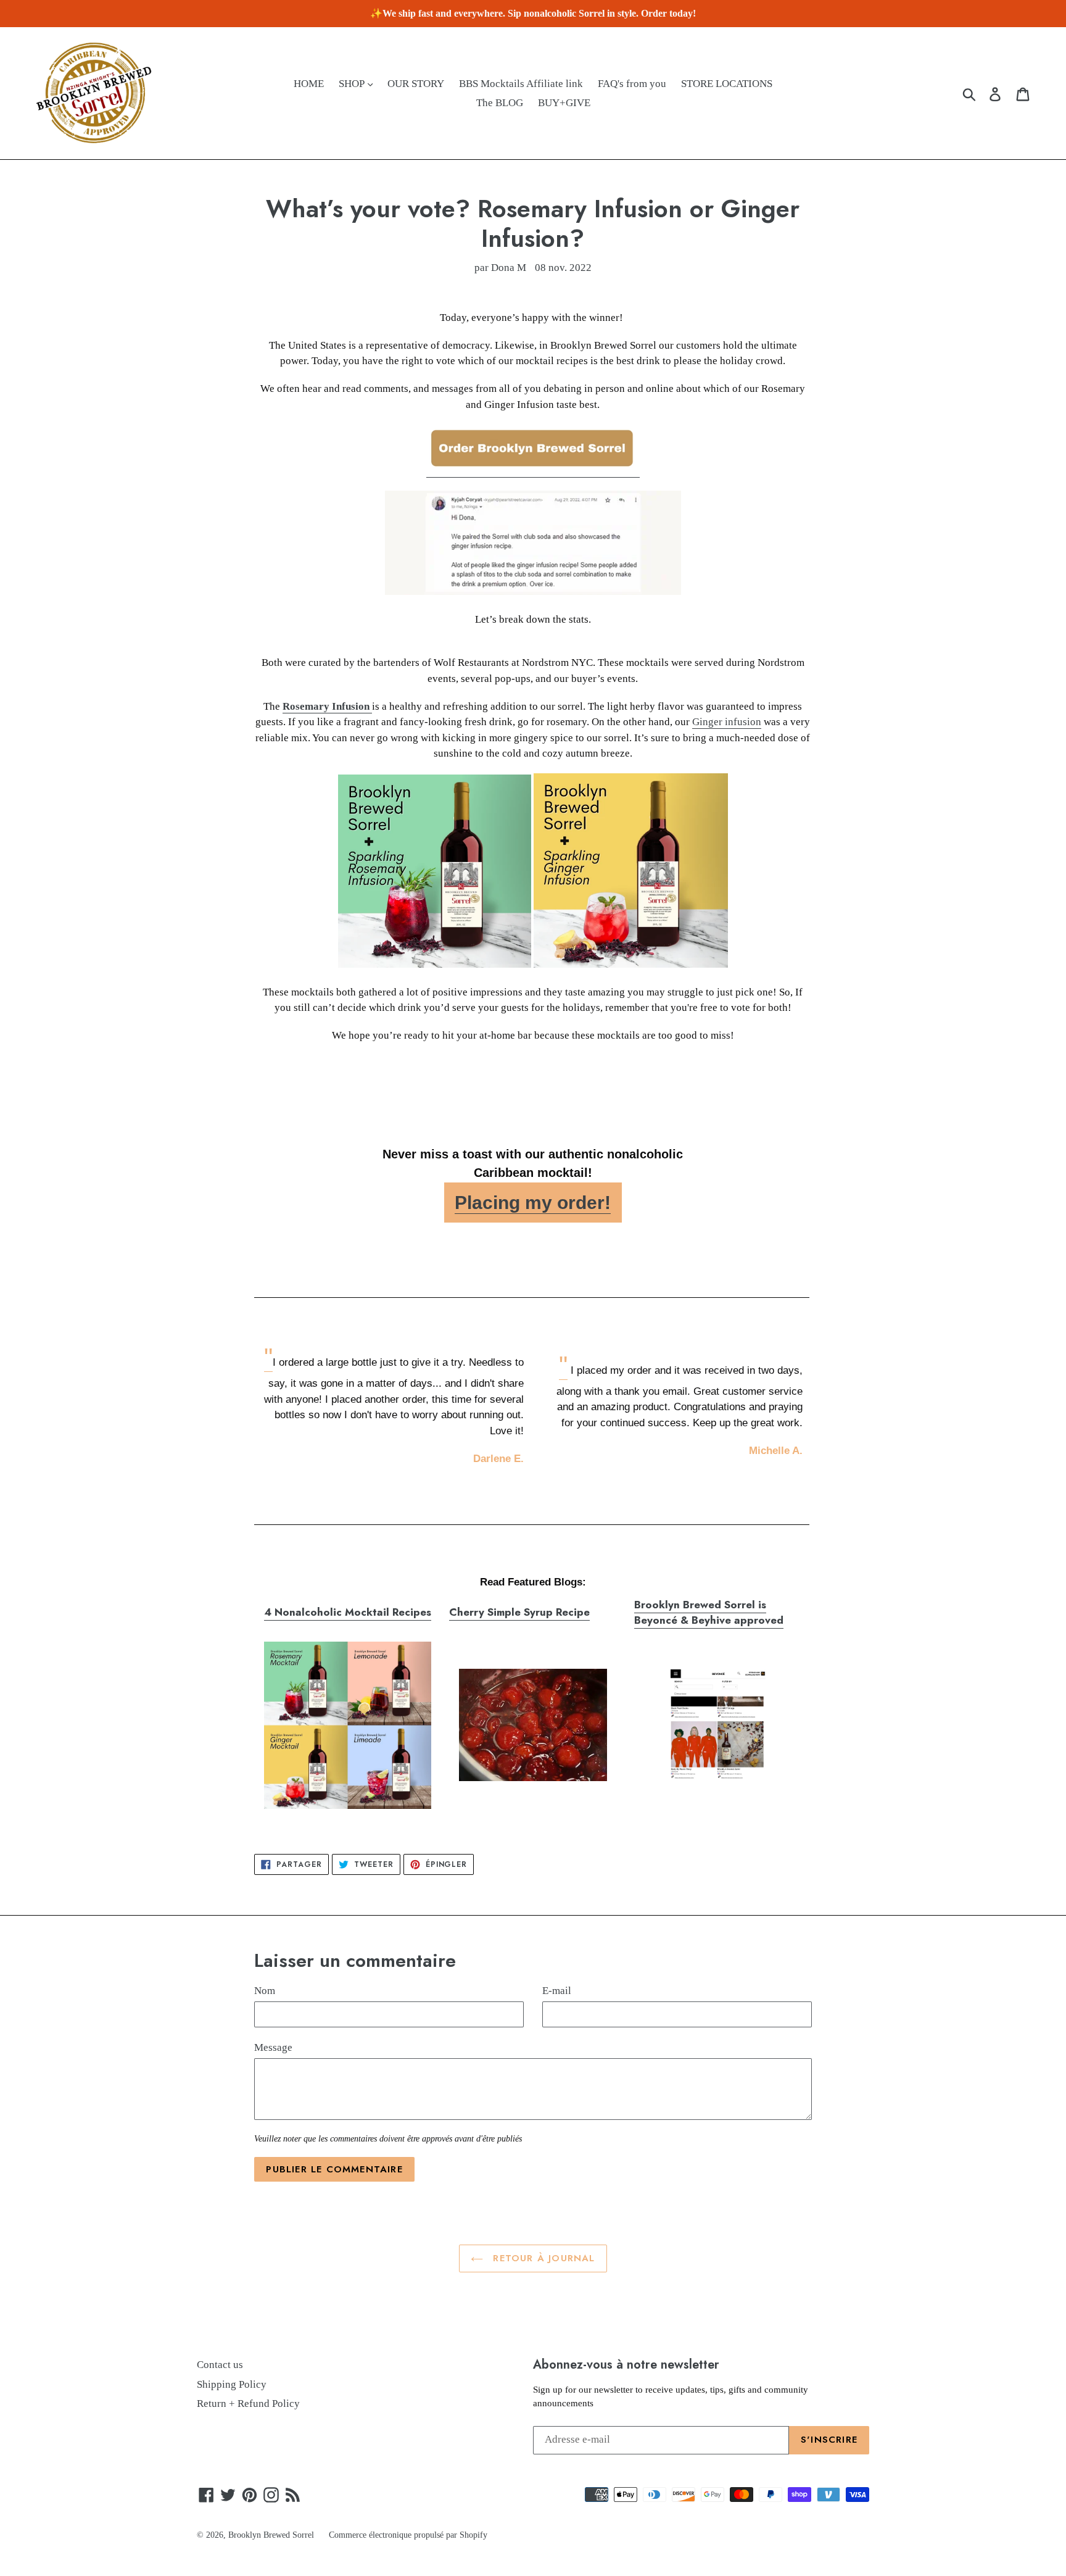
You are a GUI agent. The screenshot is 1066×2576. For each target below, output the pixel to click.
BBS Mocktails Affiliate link (521, 84)
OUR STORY (416, 84)
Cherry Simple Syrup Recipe (519, 1612)
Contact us (220, 2365)
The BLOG (500, 103)
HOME (309, 84)
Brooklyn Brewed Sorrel (271, 2535)
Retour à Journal (542, 2258)
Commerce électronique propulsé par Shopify (408, 2535)
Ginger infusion (727, 722)
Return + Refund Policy (248, 2404)
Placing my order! (533, 1203)
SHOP (353, 84)
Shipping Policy (232, 2384)
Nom (265, 1991)
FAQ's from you (632, 84)
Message (273, 2047)
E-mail (557, 1991)
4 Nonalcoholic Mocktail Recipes (348, 1612)
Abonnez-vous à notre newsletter (626, 2364)
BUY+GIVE (564, 103)
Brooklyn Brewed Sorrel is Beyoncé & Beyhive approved (709, 1613)
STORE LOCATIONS (727, 84)
